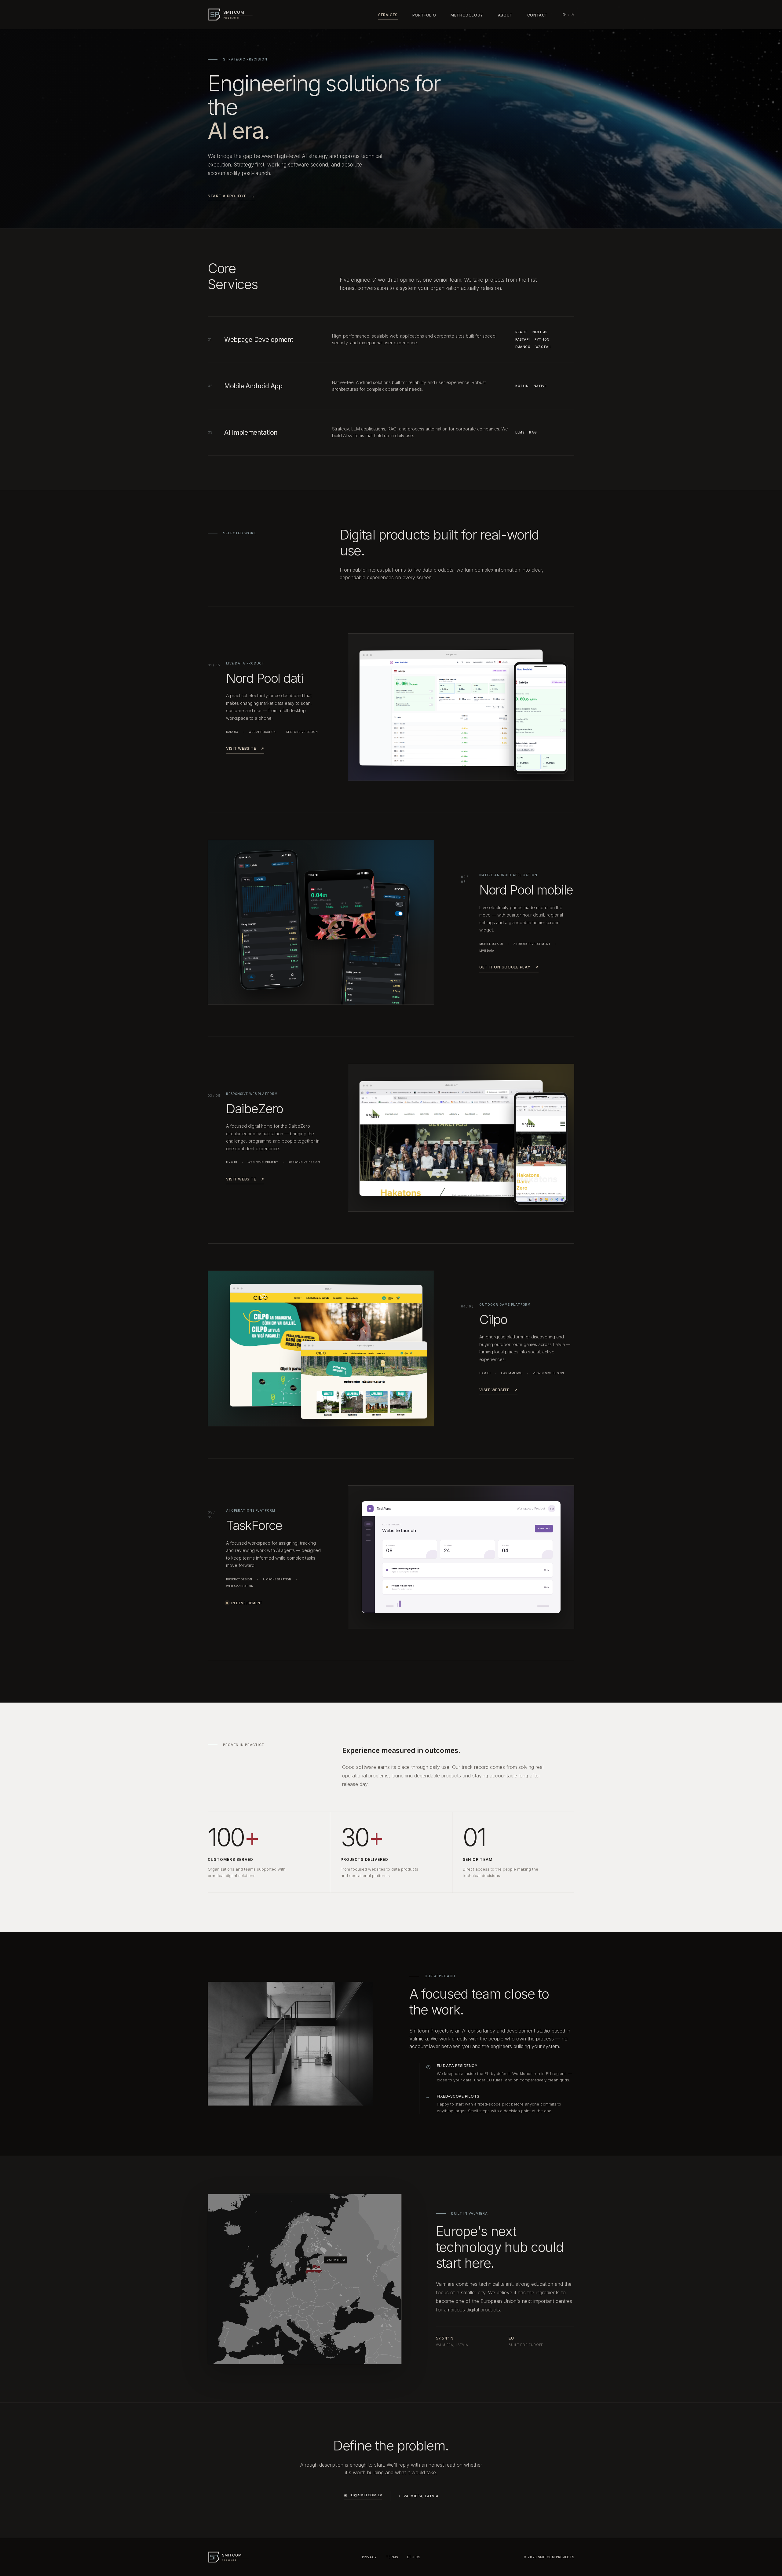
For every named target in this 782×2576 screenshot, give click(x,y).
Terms (392, 2557)
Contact (537, 15)
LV (572, 15)
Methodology (467, 15)
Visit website (245, 748)
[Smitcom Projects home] (237, 14)
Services (388, 15)
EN (565, 15)
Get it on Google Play (509, 967)
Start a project (231, 196)
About (505, 15)
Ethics (414, 2557)
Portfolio (424, 15)
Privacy (369, 2557)
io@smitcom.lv (363, 2495)
